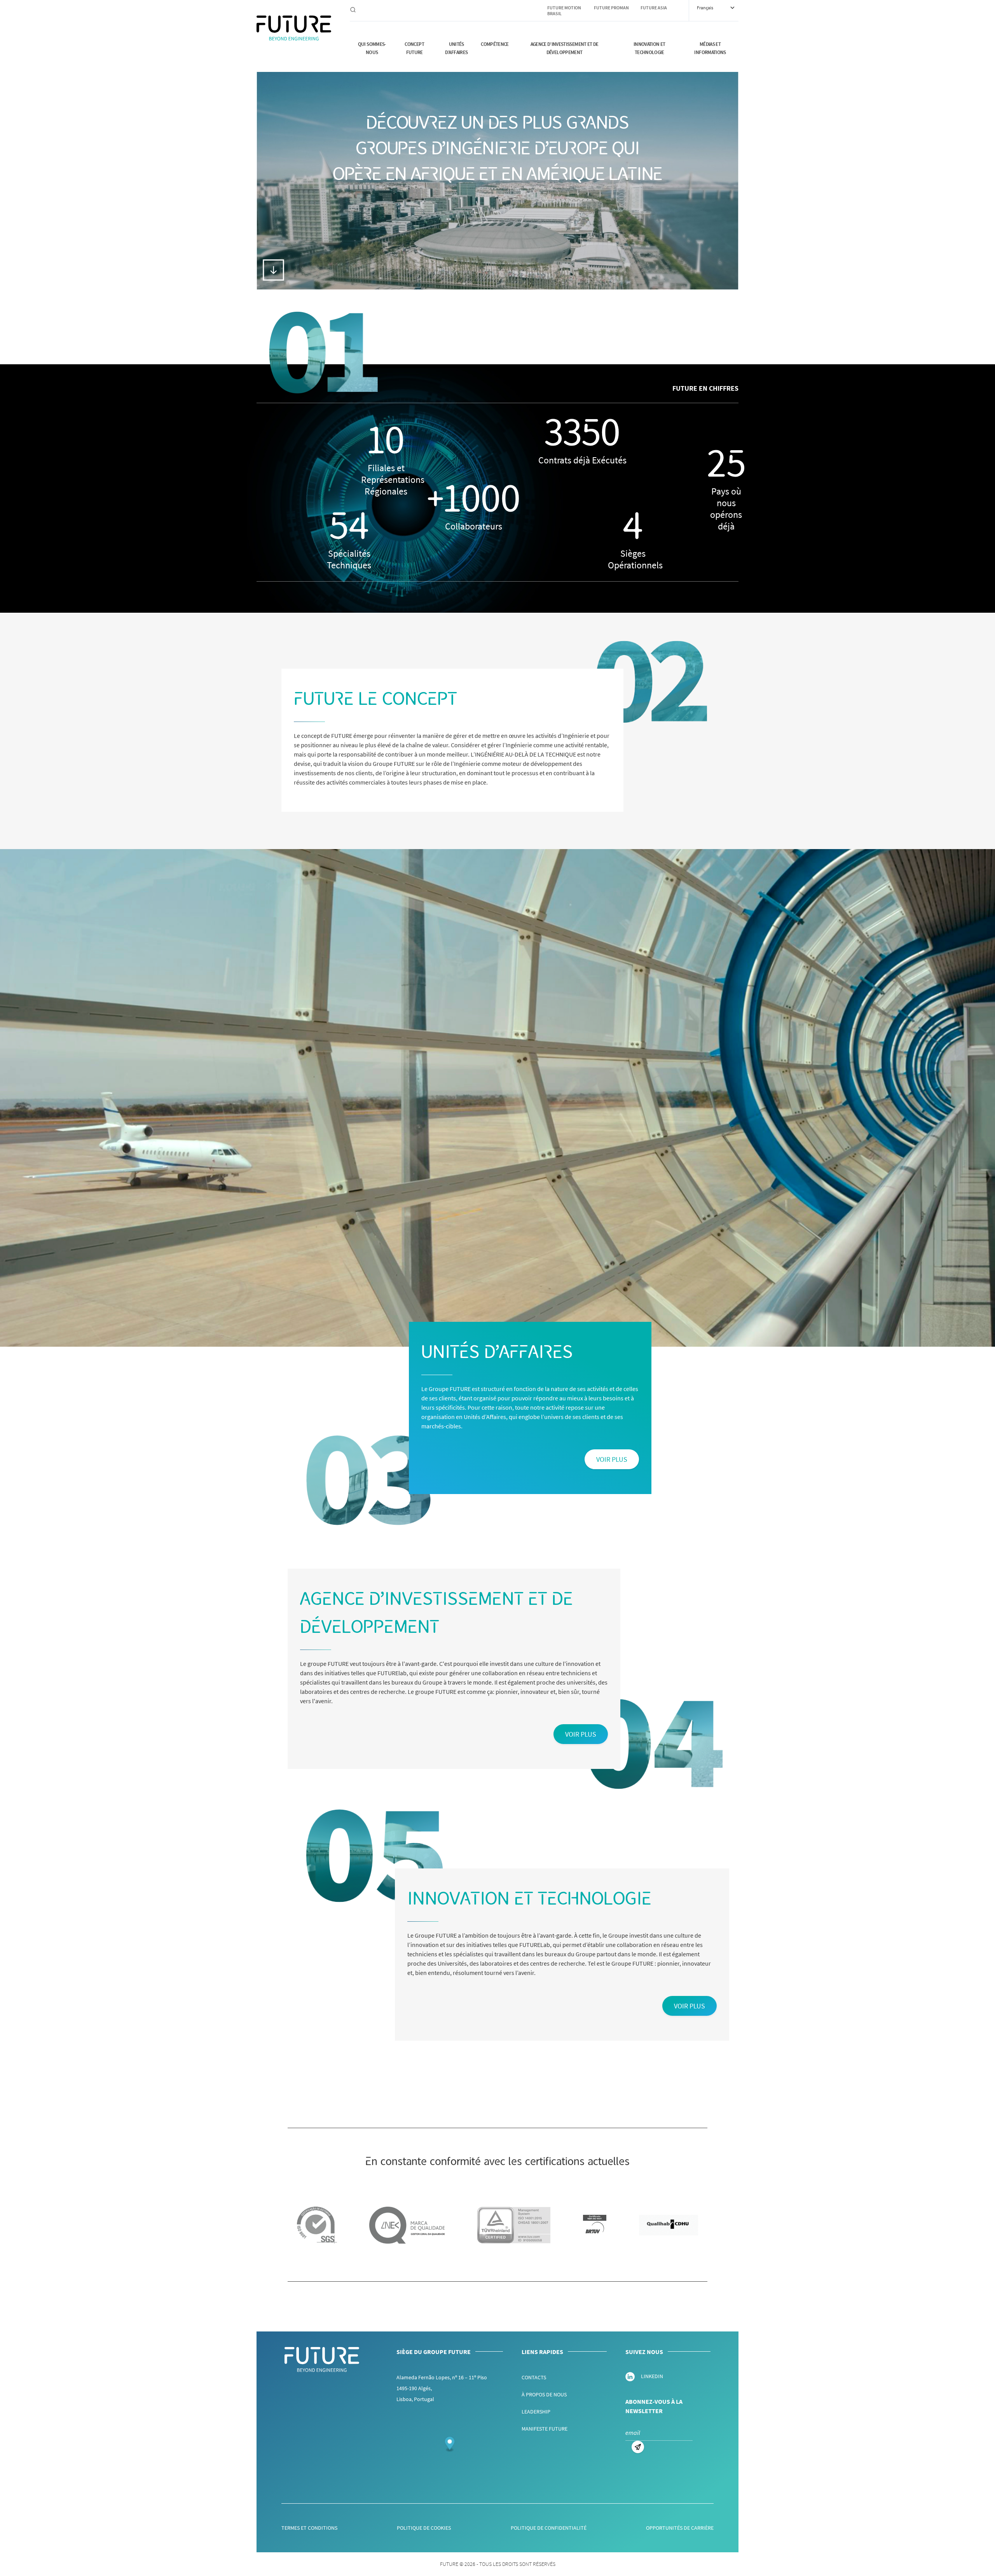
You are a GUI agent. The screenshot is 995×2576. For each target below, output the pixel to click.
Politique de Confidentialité (549, 2528)
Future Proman (611, 8)
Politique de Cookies (424, 2528)
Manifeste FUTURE (545, 2429)
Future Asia (654, 8)
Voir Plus (612, 1459)
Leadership (536, 2412)
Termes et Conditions (309, 2528)
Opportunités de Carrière (680, 2528)
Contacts (534, 2377)
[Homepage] (294, 28)
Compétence (495, 44)
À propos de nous (544, 2394)
